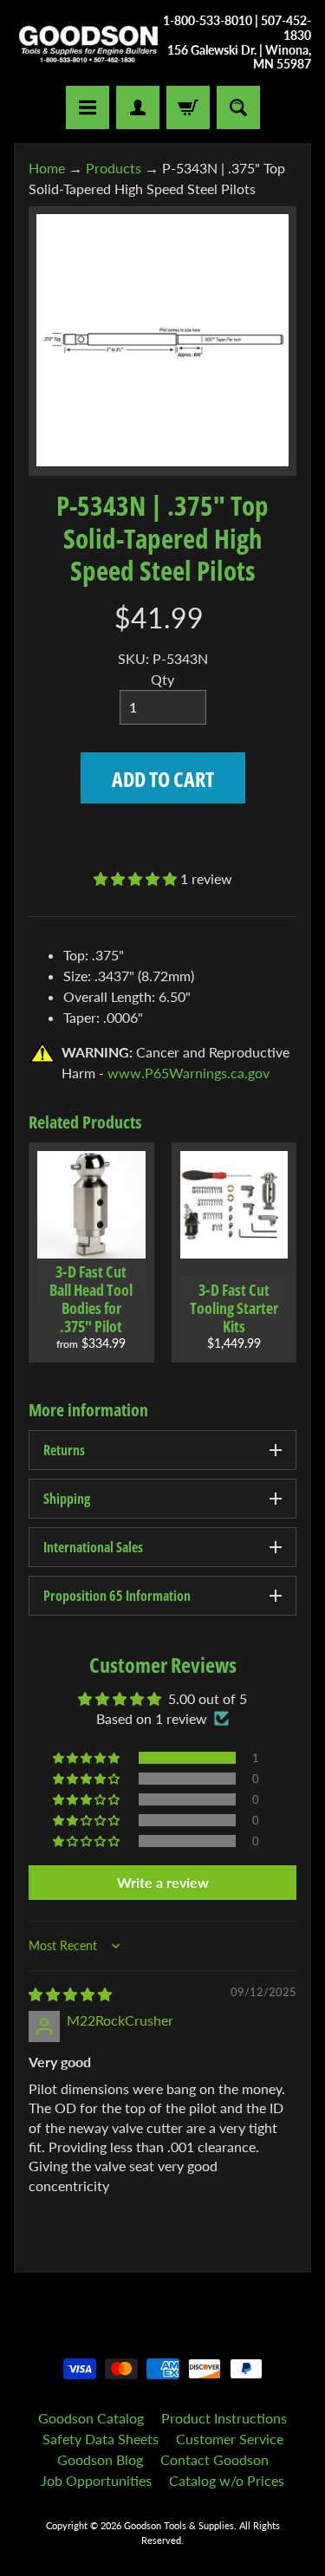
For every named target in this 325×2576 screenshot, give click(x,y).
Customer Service (230, 2439)
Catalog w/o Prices (227, 2480)
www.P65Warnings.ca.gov (188, 1073)
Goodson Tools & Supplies (179, 2525)
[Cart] (188, 107)
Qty (162, 679)
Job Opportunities (96, 2480)
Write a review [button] (163, 1882)
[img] (70, 1994)
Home (47, 168)
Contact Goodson (214, 2459)
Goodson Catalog (91, 2418)
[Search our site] (238, 107)
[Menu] (88, 107)
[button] (137, 878)
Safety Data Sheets (101, 2439)
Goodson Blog (100, 2459)
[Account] (138, 107)
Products (114, 168)
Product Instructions (224, 2418)
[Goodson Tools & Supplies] (88, 43)
